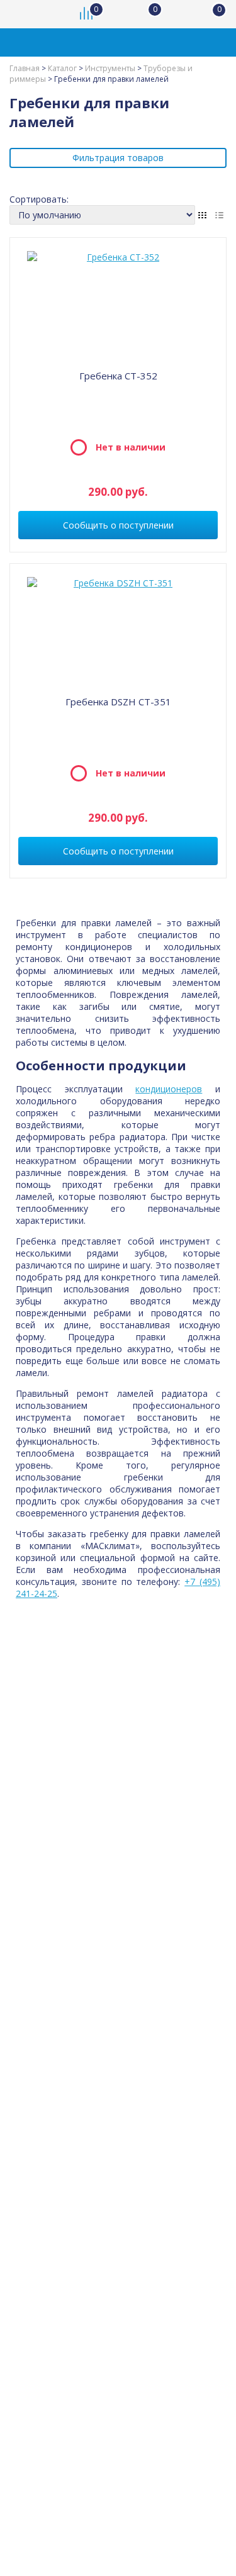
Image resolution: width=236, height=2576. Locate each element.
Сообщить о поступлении (118, 525)
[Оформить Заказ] (211, 14)
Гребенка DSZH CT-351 (118, 702)
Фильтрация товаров (118, 158)
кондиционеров (169, 1089)
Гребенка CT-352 (118, 376)
